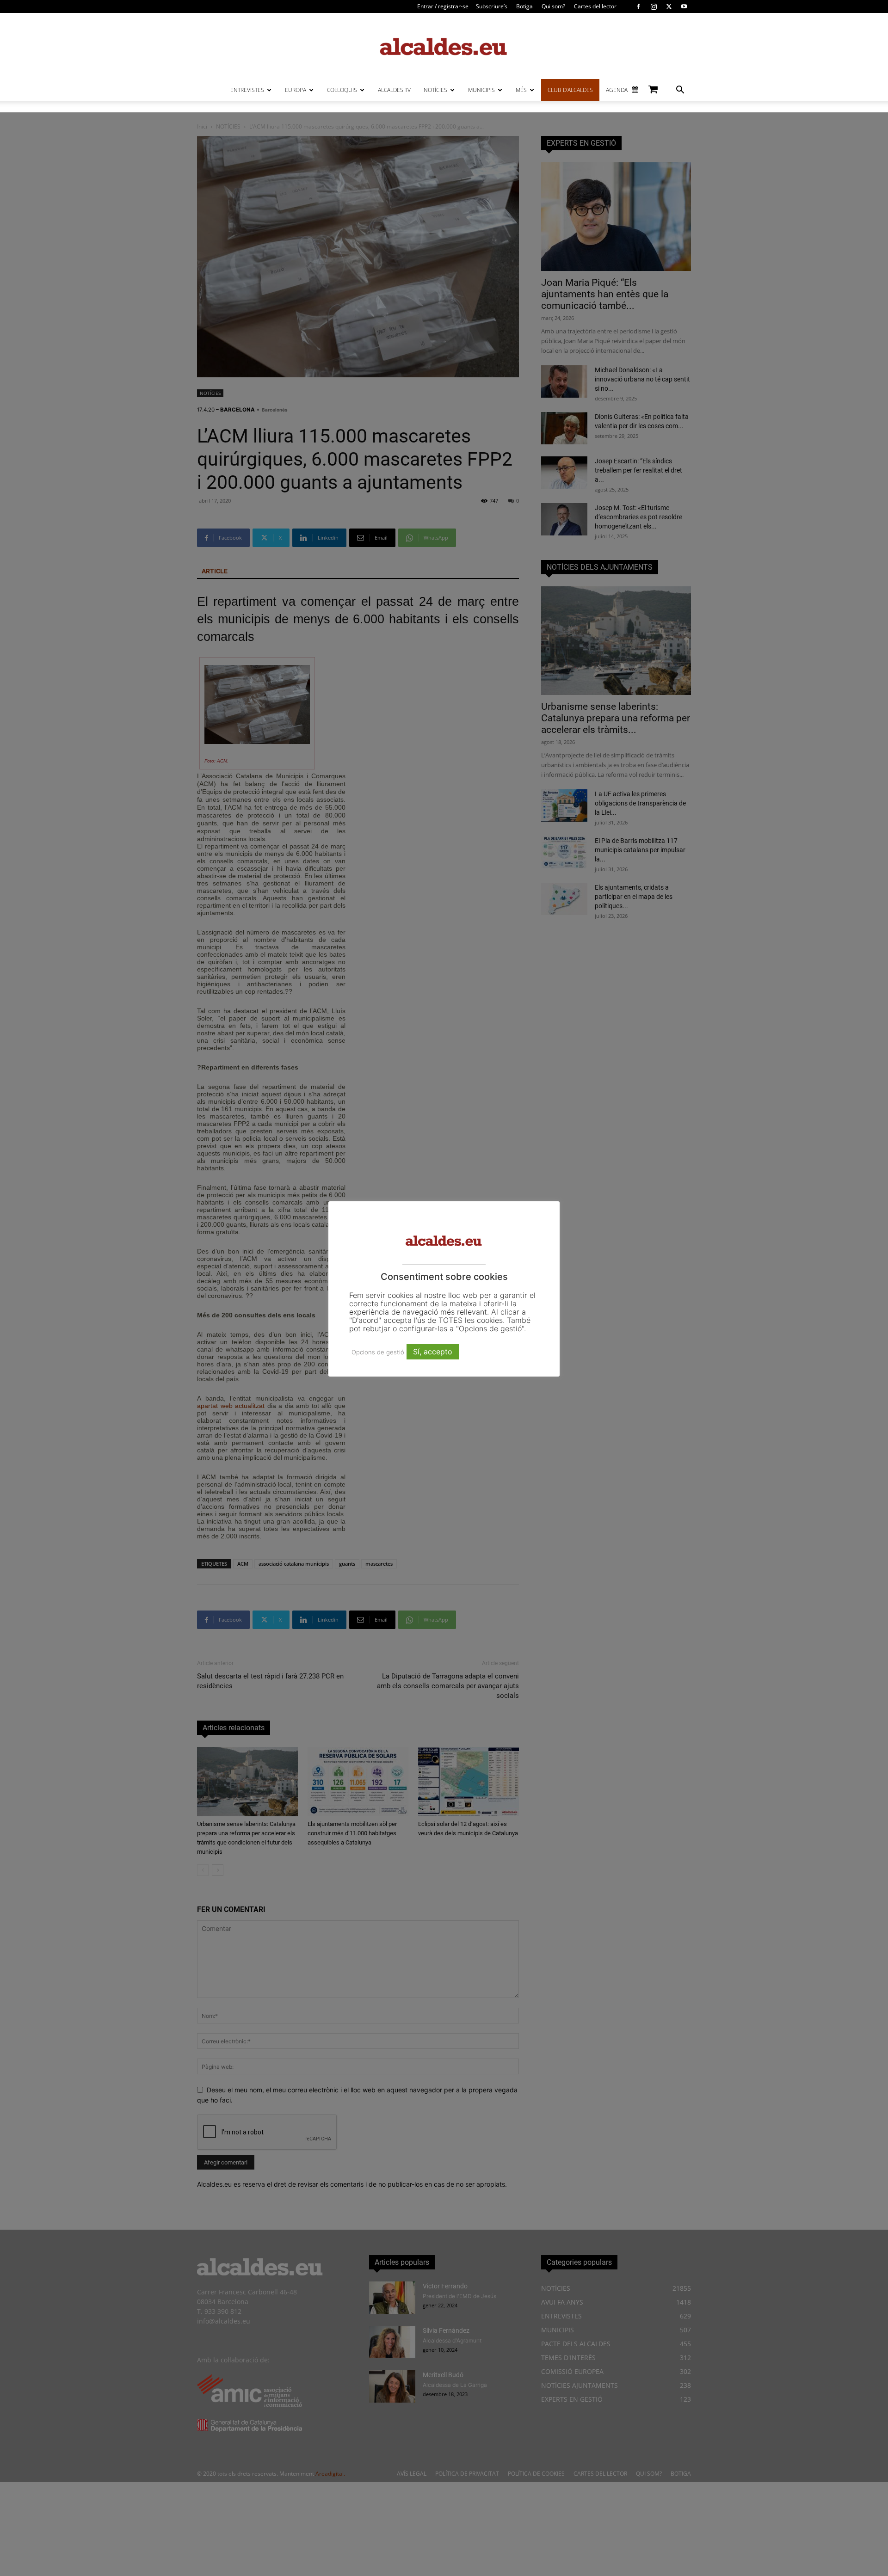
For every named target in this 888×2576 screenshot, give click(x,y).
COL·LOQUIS (342, 90)
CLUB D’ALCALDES (570, 90)
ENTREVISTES (247, 90)
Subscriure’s (492, 6)
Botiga (524, 6)
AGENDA (617, 90)
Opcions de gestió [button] (378, 1352)
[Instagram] (654, 6)
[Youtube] (684, 6)
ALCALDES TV (394, 90)
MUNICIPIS (481, 90)
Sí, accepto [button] (433, 1352)
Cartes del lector (595, 6)
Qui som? (553, 6)
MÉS (521, 90)
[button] (680, 91)
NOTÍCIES (435, 90)
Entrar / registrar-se (443, 6)
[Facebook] (638, 6)
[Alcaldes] (444, 46)
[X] (669, 6)
